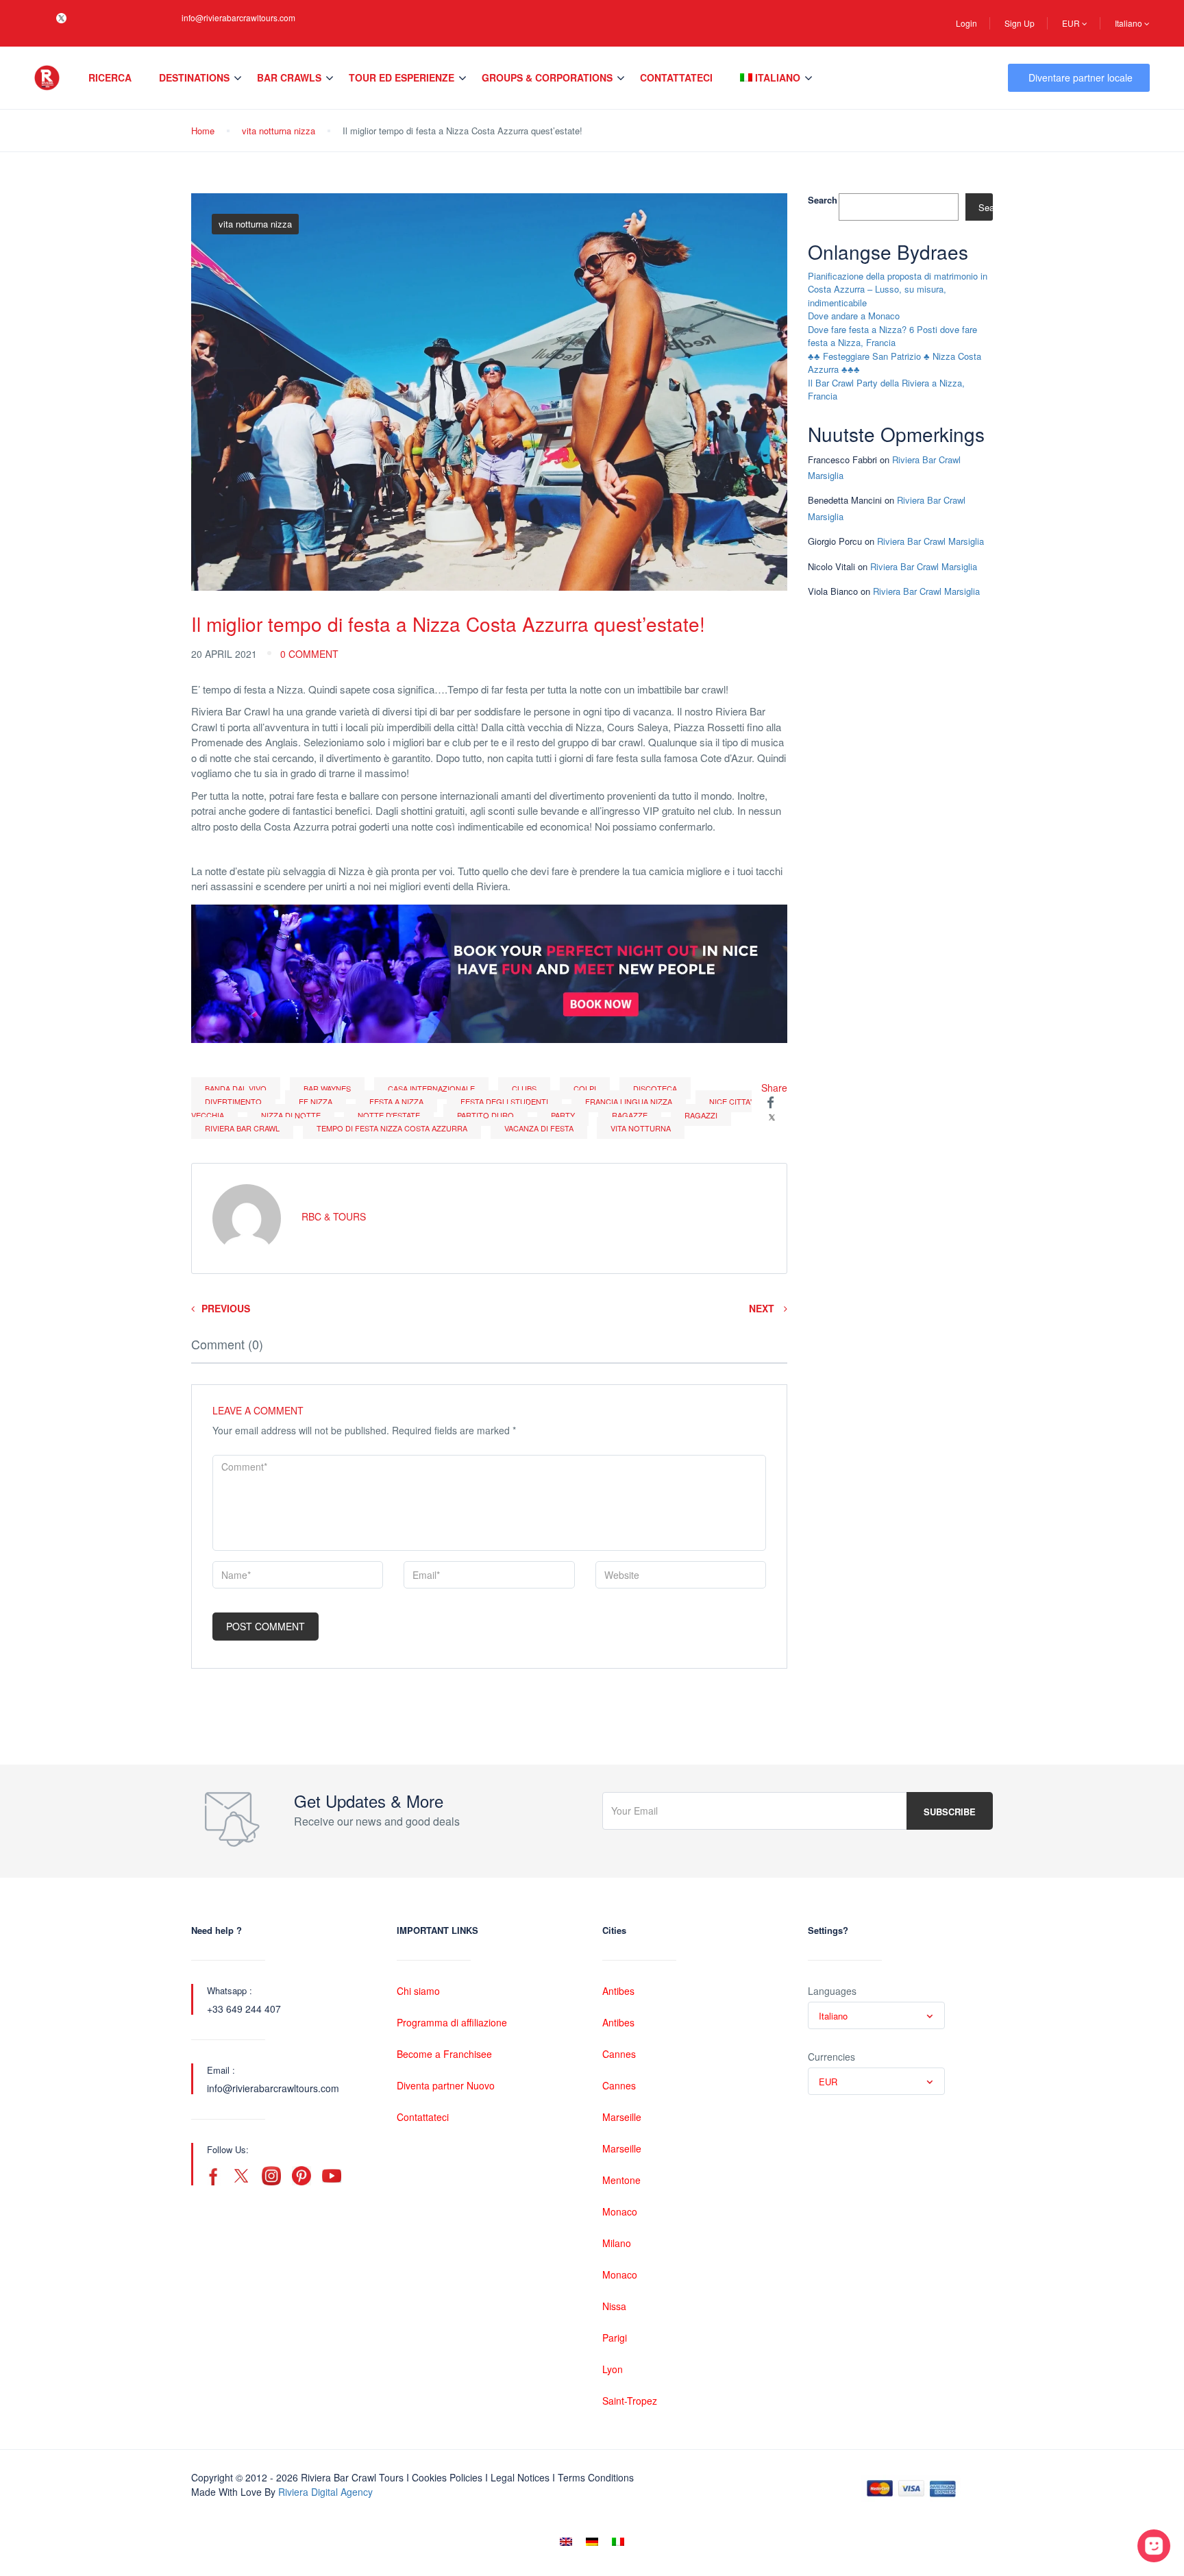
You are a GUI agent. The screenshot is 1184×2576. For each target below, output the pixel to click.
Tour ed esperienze (402, 77)
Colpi (585, 1088)
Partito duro (485, 1115)
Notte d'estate (389, 1115)
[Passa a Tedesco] (592, 2541)
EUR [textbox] (828, 2082)
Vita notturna (641, 1128)
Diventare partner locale (1081, 77)
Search (823, 200)
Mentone (621, 2180)
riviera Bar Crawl (242, 1128)
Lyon (613, 2369)
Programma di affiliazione (452, 2022)
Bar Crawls (289, 77)
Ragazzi (701, 1115)
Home (203, 131)
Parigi (615, 2338)
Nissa (614, 2306)
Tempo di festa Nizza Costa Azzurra (392, 1128)
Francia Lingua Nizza (629, 1101)
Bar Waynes (327, 1088)
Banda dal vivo (236, 1088)
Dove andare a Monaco (854, 316)
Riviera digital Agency (325, 2492)
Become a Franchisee (444, 2054)
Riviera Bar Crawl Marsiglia (930, 541)
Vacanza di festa (539, 1128)
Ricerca (110, 77)
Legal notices (520, 2477)
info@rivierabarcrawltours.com (238, 17)
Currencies (831, 2057)
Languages (832, 1991)
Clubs (524, 1088)
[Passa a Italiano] (618, 2541)
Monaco (620, 2211)
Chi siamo (418, 1991)
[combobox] (876, 2015)
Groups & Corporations (547, 77)
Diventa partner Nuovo (446, 2085)
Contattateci (676, 77)
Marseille (622, 2117)
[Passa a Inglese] (566, 2541)
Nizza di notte (291, 1115)
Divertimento (233, 1101)
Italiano (1130, 23)
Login (966, 23)
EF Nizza (316, 1101)
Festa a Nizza (396, 1101)
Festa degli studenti (504, 1101)
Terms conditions (596, 2477)
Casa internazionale (431, 1088)
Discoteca (655, 1088)
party (563, 1115)
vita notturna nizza (279, 131)
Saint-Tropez (630, 2401)
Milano (617, 2243)
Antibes (618, 1991)
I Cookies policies (444, 2477)
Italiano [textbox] (833, 2016)
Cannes (619, 2054)
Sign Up (1020, 23)
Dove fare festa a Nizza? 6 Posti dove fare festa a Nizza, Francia (892, 336)
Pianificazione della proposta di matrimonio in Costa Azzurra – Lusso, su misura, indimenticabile (898, 289)
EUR (1072, 23)
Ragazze (630, 1115)
